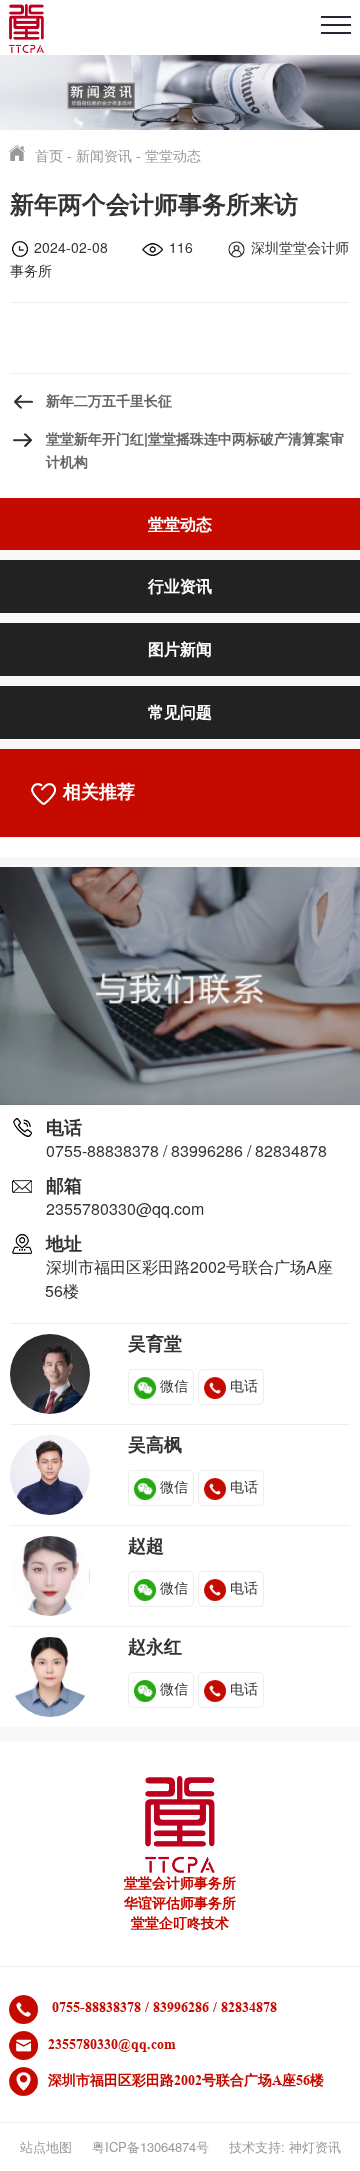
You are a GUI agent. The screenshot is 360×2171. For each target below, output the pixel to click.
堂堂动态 (173, 155)
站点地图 (46, 2146)
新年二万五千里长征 (109, 400)
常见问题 (180, 711)
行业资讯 (180, 585)
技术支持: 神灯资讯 (285, 2146)
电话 (244, 1385)
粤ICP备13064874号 (150, 2146)
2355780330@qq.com (125, 1208)
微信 (174, 1385)
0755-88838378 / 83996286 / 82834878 (186, 1150)
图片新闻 (180, 648)
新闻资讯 (104, 155)
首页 (49, 155)
